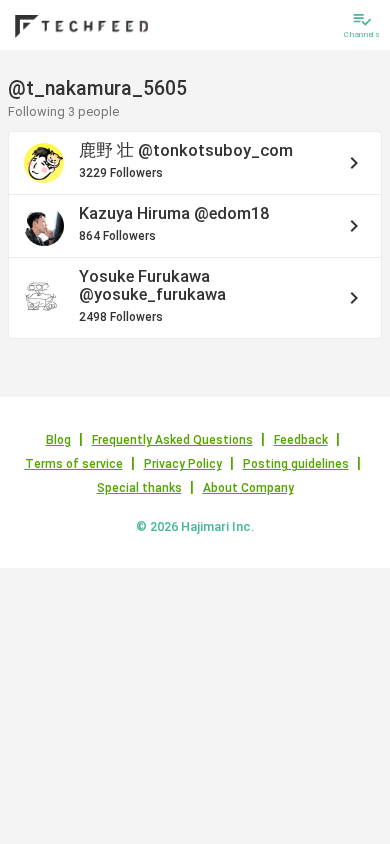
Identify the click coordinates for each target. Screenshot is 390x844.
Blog (58, 440)
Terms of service (74, 464)
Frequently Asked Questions (172, 440)
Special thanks (139, 488)
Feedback (301, 440)
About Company (248, 488)
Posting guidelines (296, 464)
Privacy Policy (183, 464)
